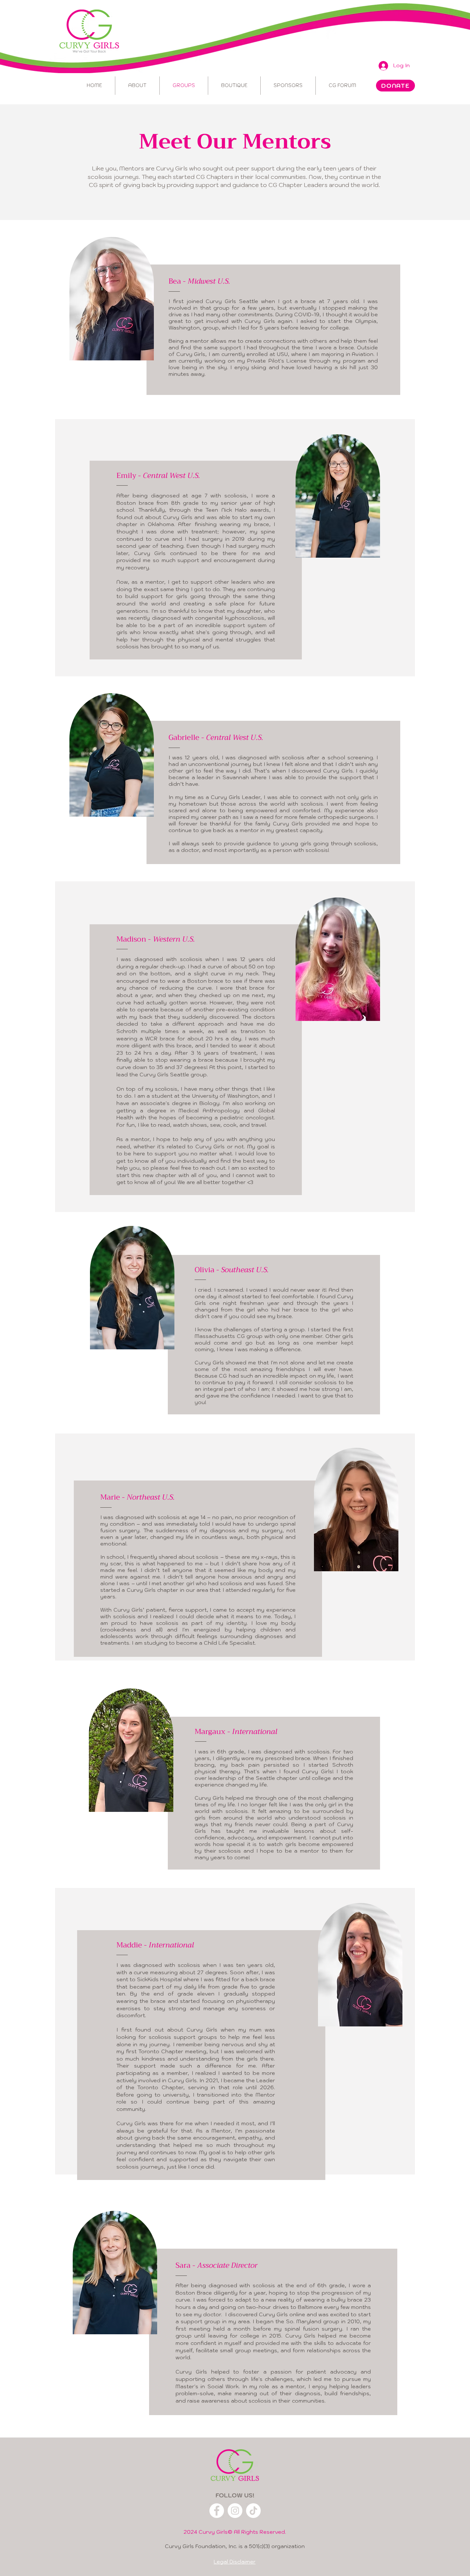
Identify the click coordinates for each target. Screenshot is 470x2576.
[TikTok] (253, 2511)
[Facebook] (217, 2511)
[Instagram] (235, 2511)
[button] (288, 86)
